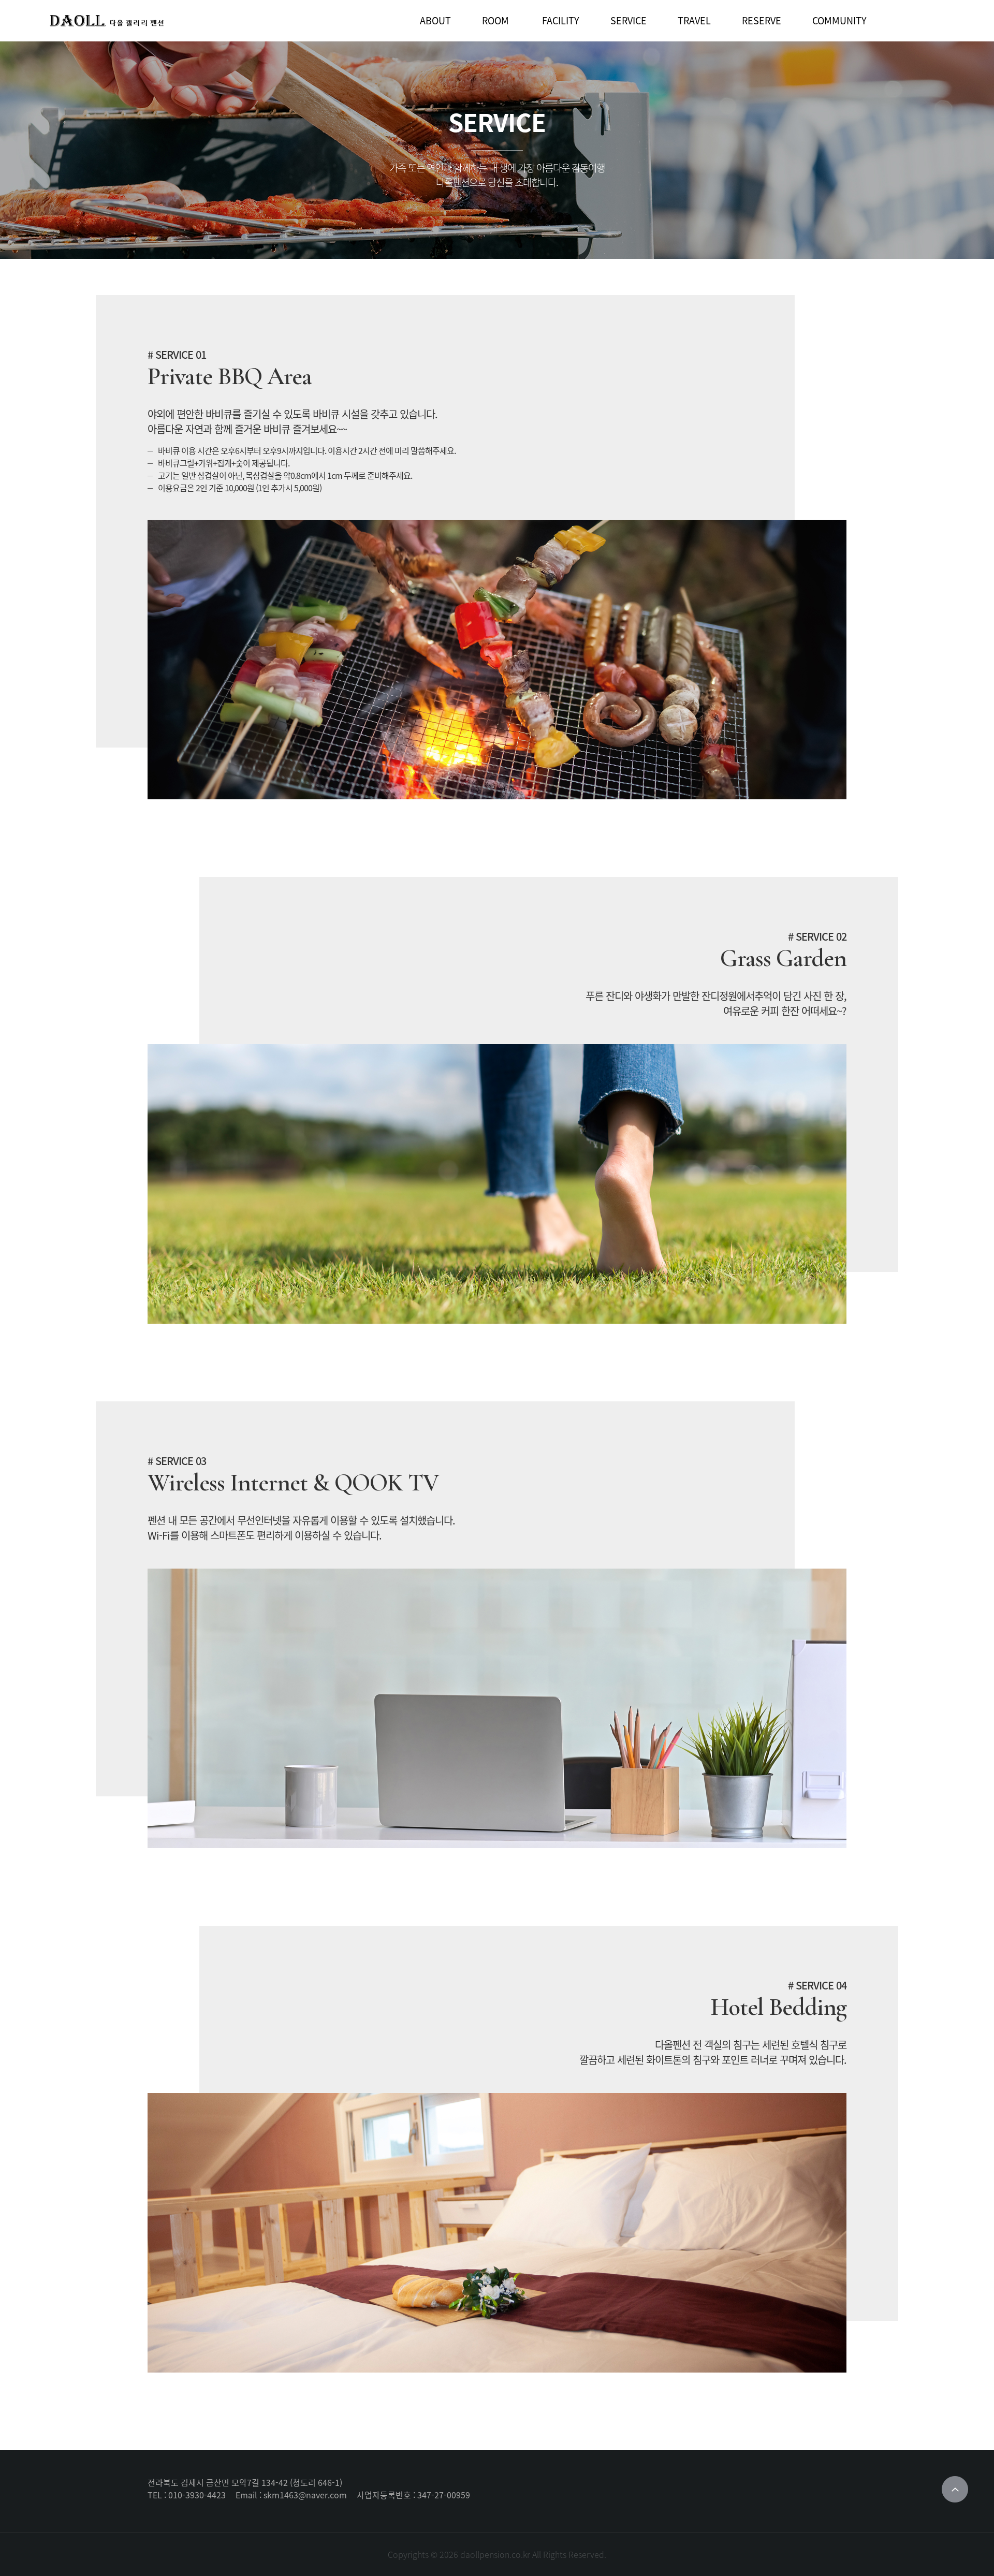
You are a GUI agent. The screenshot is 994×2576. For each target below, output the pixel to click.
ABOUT (435, 20)
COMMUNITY (839, 20)
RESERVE (762, 20)
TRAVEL (694, 20)
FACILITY (561, 20)
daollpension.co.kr (495, 2554)
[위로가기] (955, 2489)
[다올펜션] (107, 21)
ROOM (495, 20)
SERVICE (628, 20)
